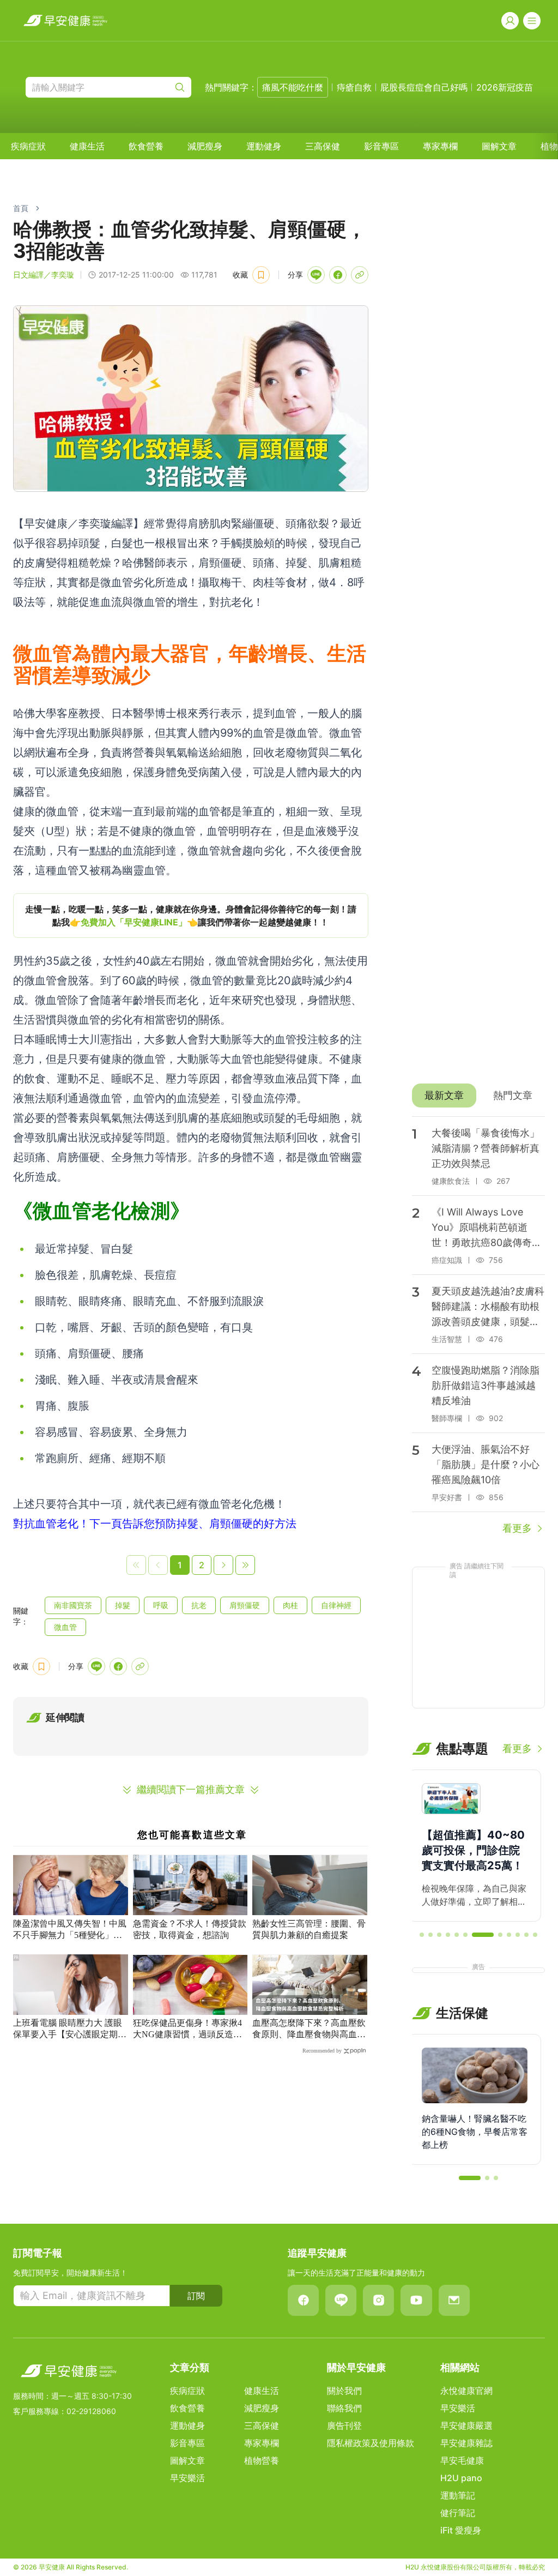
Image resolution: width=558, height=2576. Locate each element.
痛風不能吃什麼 (293, 87)
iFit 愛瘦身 (461, 2530)
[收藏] (261, 275)
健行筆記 (458, 2513)
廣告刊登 (344, 2425)
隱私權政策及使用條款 (371, 2443)
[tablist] (478, 1096)
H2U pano (461, 2478)
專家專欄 (440, 146)
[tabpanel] (478, 1326)
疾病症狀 (28, 146)
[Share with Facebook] (338, 275)
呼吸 (161, 1605)
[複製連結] (360, 275)
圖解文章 (499, 146)
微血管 (65, 1627)
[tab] (444, 1096)
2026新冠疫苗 (505, 87)
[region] (191, 916)
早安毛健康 (462, 2460)
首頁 (21, 208)
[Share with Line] (316, 275)
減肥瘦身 (205, 146)
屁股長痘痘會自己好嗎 (424, 87)
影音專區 (381, 146)
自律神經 (336, 1605)
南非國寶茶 (73, 1605)
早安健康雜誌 (466, 2443)
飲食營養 (146, 146)
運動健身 (264, 146)
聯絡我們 (344, 2408)
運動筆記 (458, 2495)
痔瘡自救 (354, 87)
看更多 (517, 1528)
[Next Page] (223, 1565)
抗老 (199, 1605)
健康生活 (87, 146)
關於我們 (344, 2391)
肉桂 (290, 1605)
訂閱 (196, 2296)
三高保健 (323, 146)
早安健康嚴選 (466, 2425)
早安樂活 (187, 2478)
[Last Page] (245, 1565)
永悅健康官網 (466, 2391)
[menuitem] (28, 146)
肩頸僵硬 (245, 1605)
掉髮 (123, 1605)
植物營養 (262, 2460)
